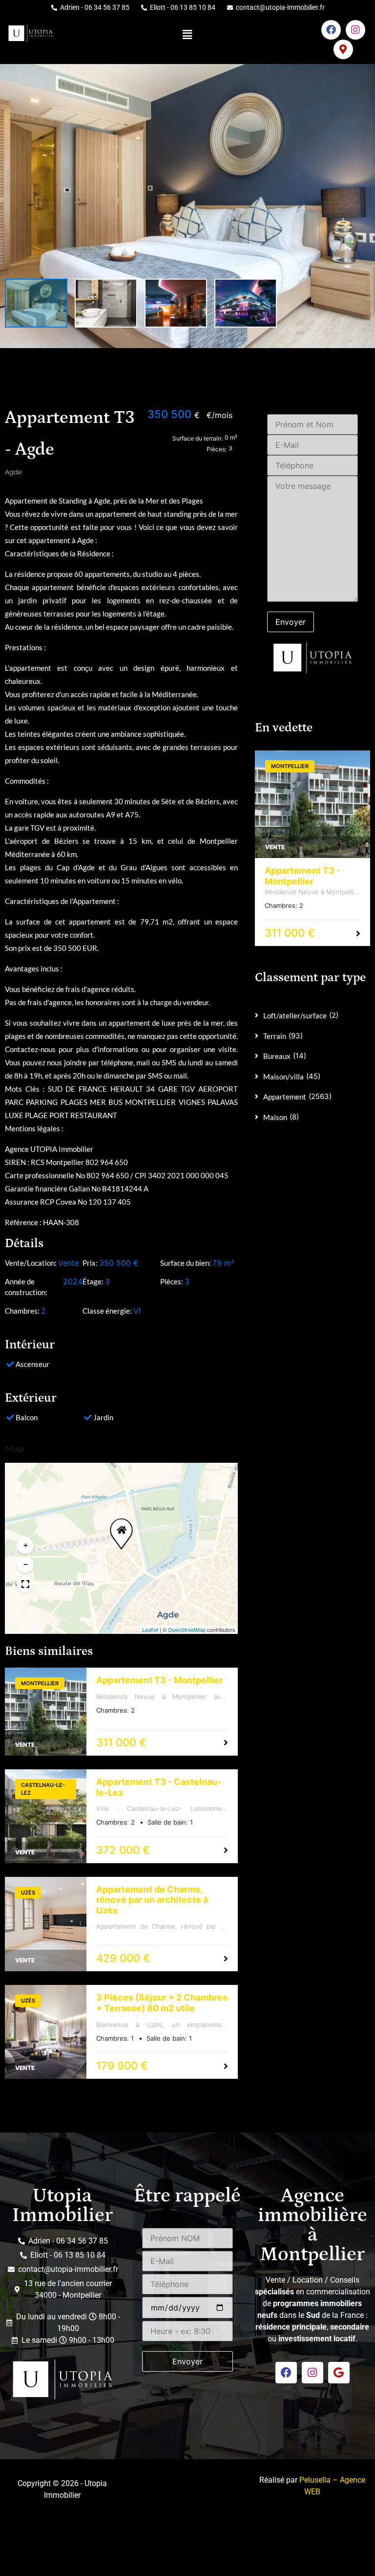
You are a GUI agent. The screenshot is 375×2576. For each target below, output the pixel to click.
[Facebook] (331, 30)
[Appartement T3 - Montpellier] (46, 1712)
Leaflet (150, 1629)
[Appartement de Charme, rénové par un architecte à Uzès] (46, 1924)
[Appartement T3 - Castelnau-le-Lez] (46, 1816)
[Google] (339, 2373)
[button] (187, 34)
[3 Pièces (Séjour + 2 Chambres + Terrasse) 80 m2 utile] (46, 2032)
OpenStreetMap (187, 1629)
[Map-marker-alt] (343, 49)
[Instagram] (355, 30)
